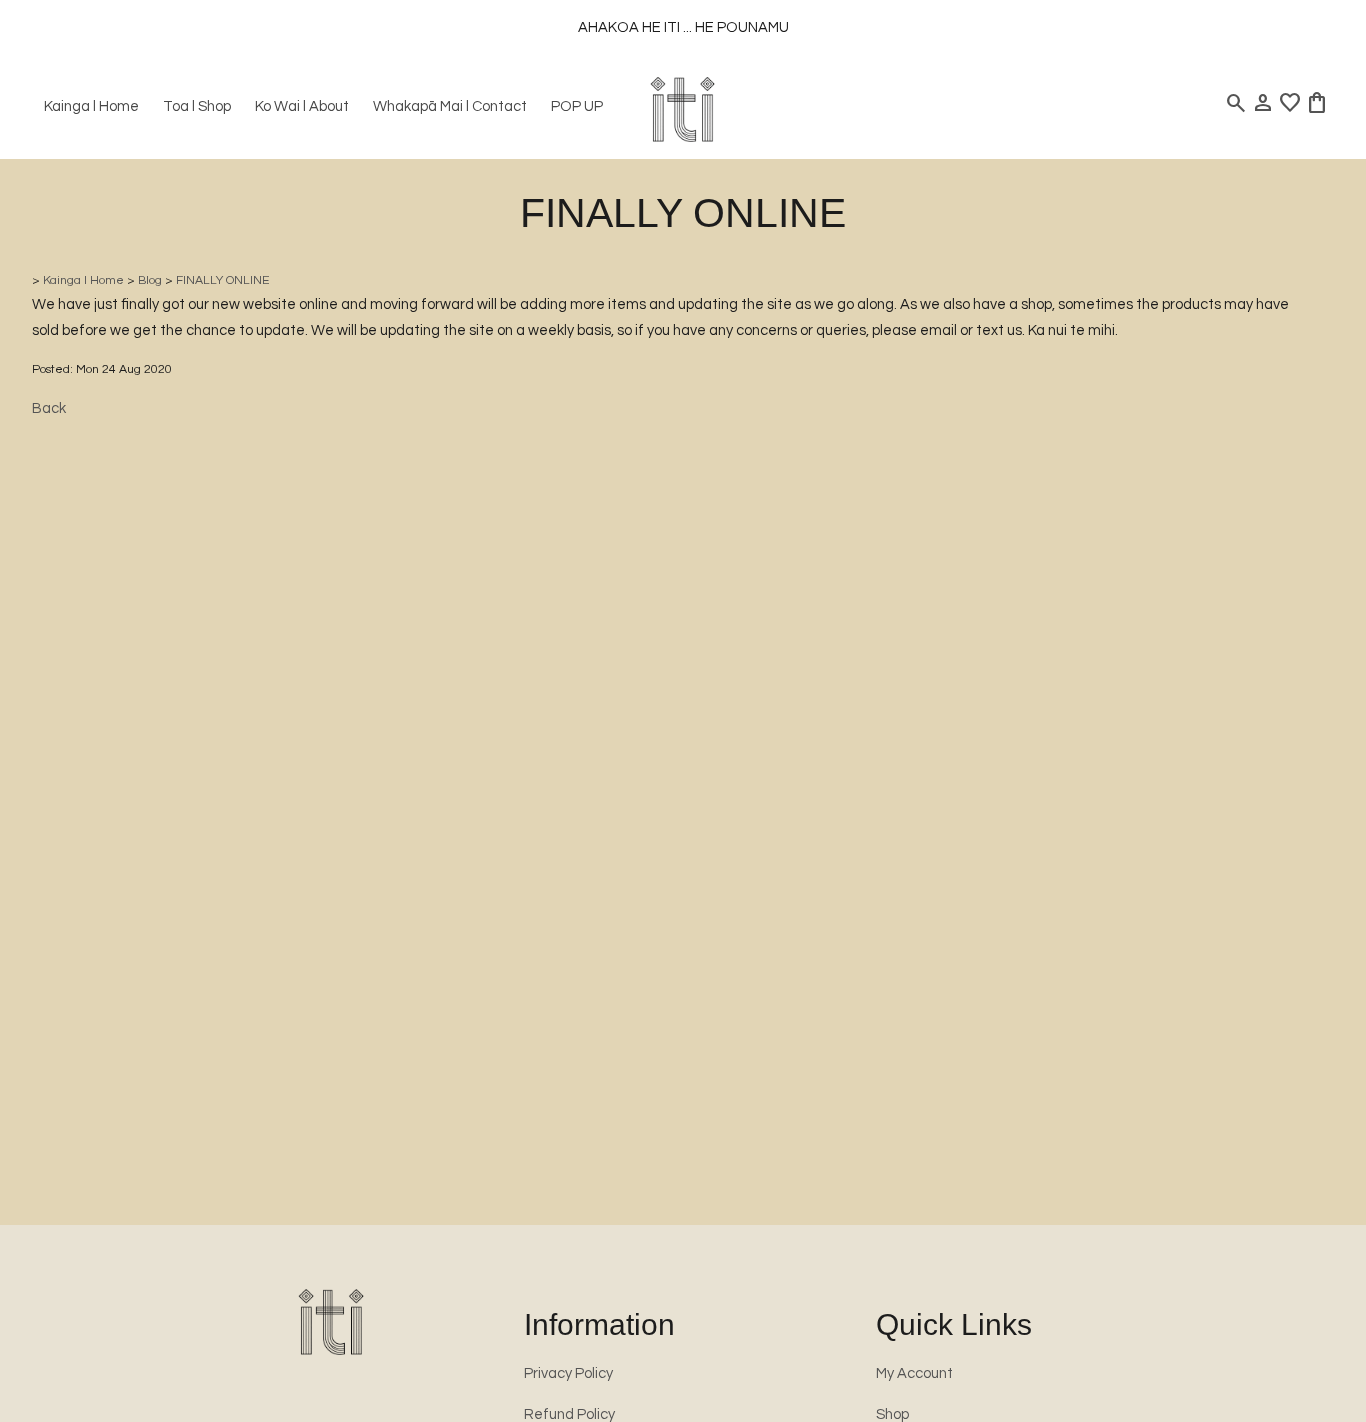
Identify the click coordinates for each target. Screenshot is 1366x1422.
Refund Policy (569, 1414)
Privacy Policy (568, 1373)
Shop (892, 1414)
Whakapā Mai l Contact (450, 106)
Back (49, 408)
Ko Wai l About (302, 106)
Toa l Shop (197, 106)
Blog (150, 280)
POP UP (577, 106)
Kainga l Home (91, 106)
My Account (914, 1373)
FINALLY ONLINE (222, 280)
